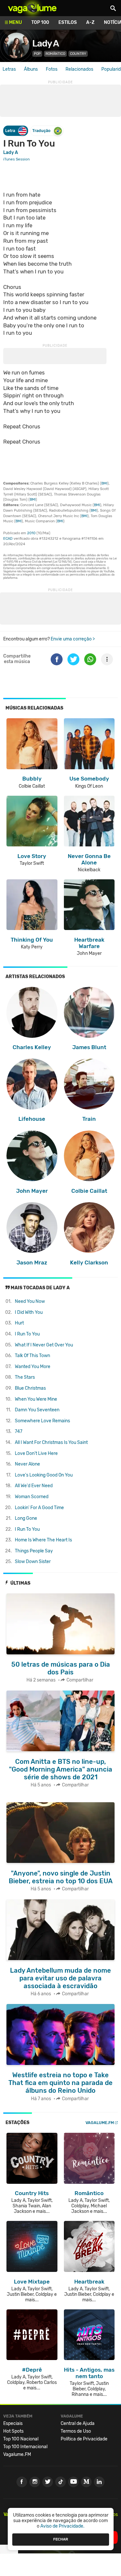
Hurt (19, 1323)
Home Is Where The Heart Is (43, 1540)
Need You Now (30, 1301)
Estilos (68, 22)
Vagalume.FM (100, 2123)
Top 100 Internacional (25, 2447)
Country (78, 54)
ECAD (8, 539)
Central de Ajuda (78, 2423)
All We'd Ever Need (34, 1486)
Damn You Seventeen (37, 1410)
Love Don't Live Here (36, 1453)
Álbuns (31, 69)
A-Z (90, 22)
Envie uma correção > (73, 639)
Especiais (13, 2423)
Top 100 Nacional (21, 2439)
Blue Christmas (30, 1388)
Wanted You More (33, 1367)
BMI (104, 483)
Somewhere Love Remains (42, 1421)
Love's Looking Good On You (44, 1475)
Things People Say (34, 1551)
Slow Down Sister (33, 1562)
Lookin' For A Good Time (39, 1508)
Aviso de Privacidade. (62, 2526)
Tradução (41, 131)
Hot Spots (13, 2431)
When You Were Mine (36, 1399)
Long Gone (26, 1518)
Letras (9, 69)
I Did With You (29, 1312)
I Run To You (27, 1334)
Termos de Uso (76, 2431)
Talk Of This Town (32, 1356)
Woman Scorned (32, 1497)
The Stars (25, 1377)
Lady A (45, 43)
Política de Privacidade (84, 2439)
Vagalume (32, 8)
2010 (31, 533)
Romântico (55, 54)
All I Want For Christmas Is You (51, 1442)
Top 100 (40, 22)
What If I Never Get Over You (44, 1345)
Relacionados (79, 69)
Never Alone (27, 1464)
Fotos (52, 69)
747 (19, 1431)
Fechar (61, 2539)
